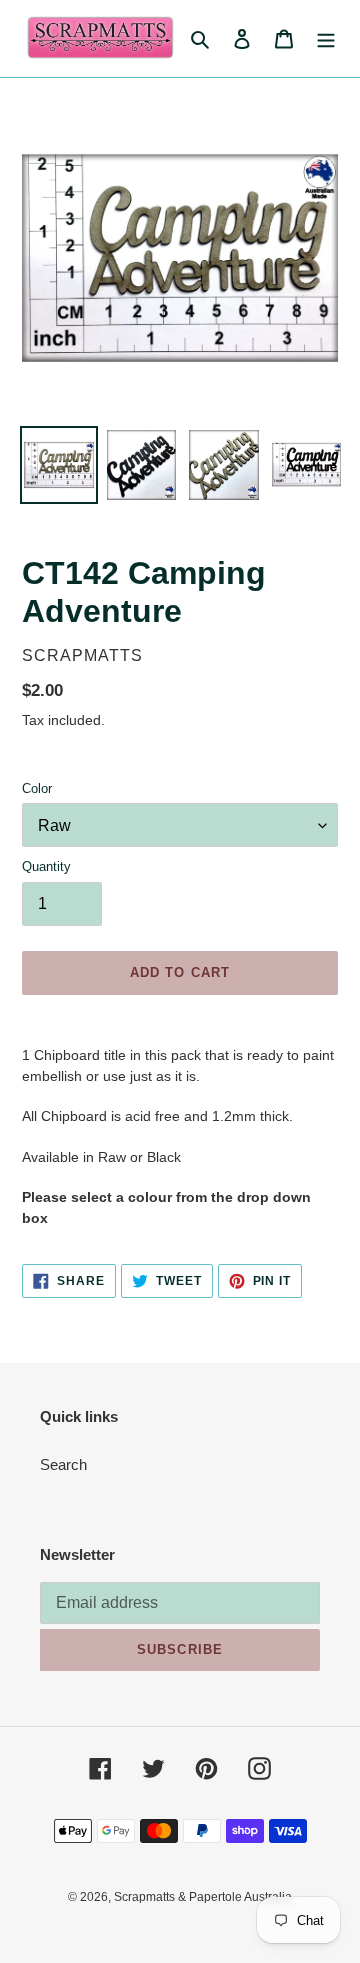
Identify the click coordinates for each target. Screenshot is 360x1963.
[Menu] (326, 38)
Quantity (46, 866)
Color (37, 788)
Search (63, 1464)
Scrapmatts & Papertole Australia (203, 1897)
